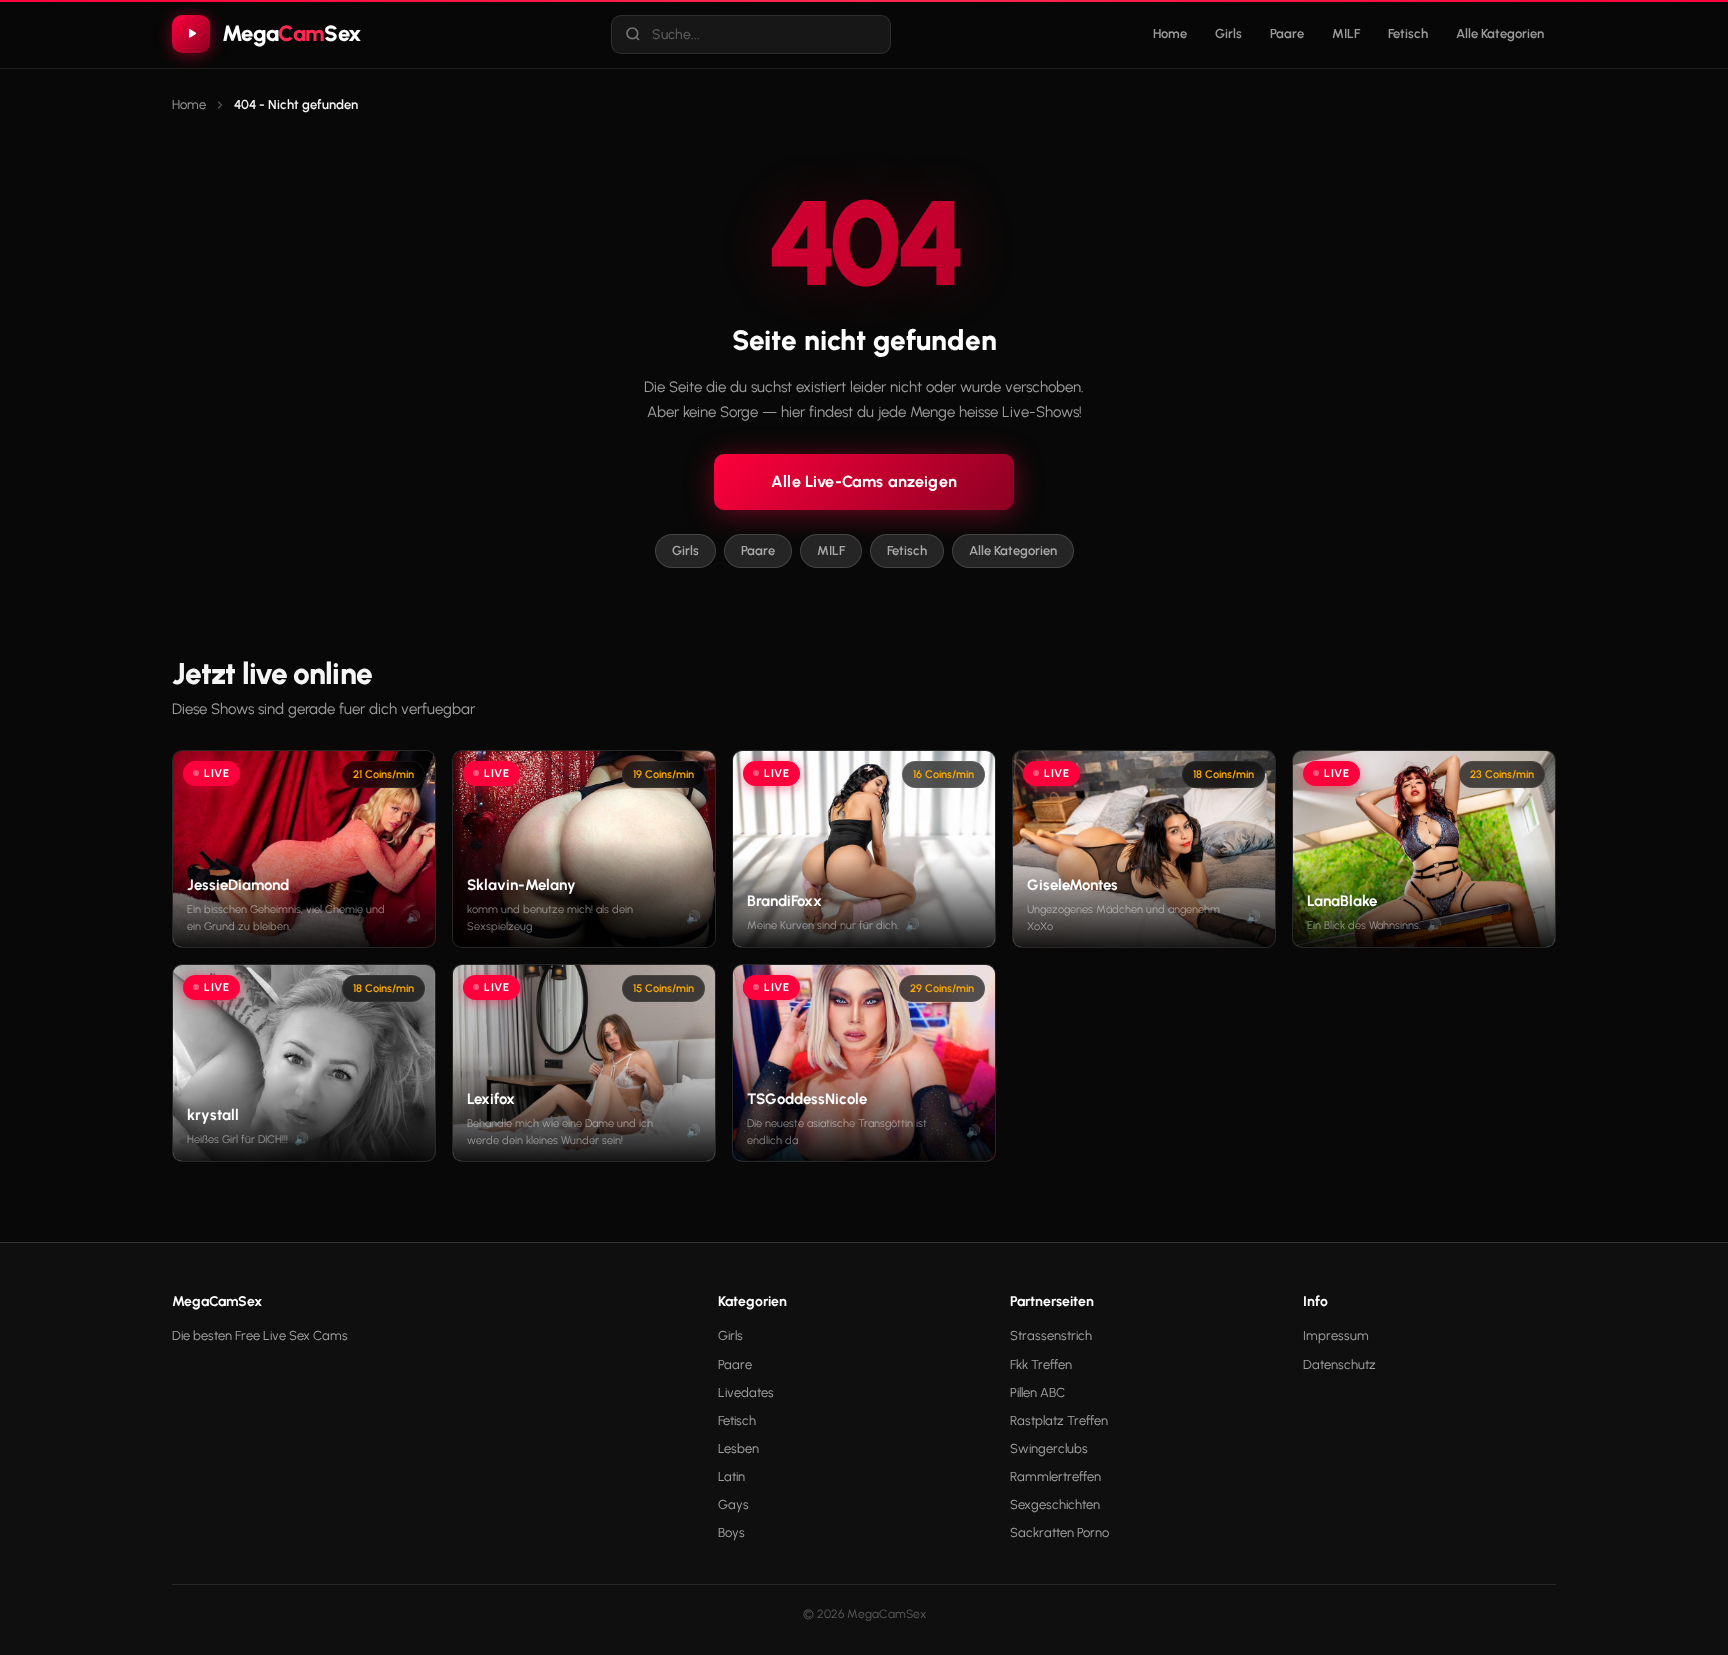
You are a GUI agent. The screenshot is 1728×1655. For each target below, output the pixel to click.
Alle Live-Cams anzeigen (864, 481)
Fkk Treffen (1041, 1364)
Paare (1287, 33)
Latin (731, 1476)
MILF (1346, 33)
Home (1170, 33)
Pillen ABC (1037, 1392)
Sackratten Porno (1059, 1532)
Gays (733, 1504)
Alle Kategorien (1500, 33)
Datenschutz (1339, 1364)
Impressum (1336, 1335)
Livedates (746, 1392)
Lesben (738, 1448)
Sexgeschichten (1055, 1504)
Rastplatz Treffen (1059, 1420)
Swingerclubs (1049, 1448)
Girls (1228, 33)
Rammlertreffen (1055, 1476)
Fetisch (1408, 33)
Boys (731, 1532)
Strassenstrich (1051, 1335)
